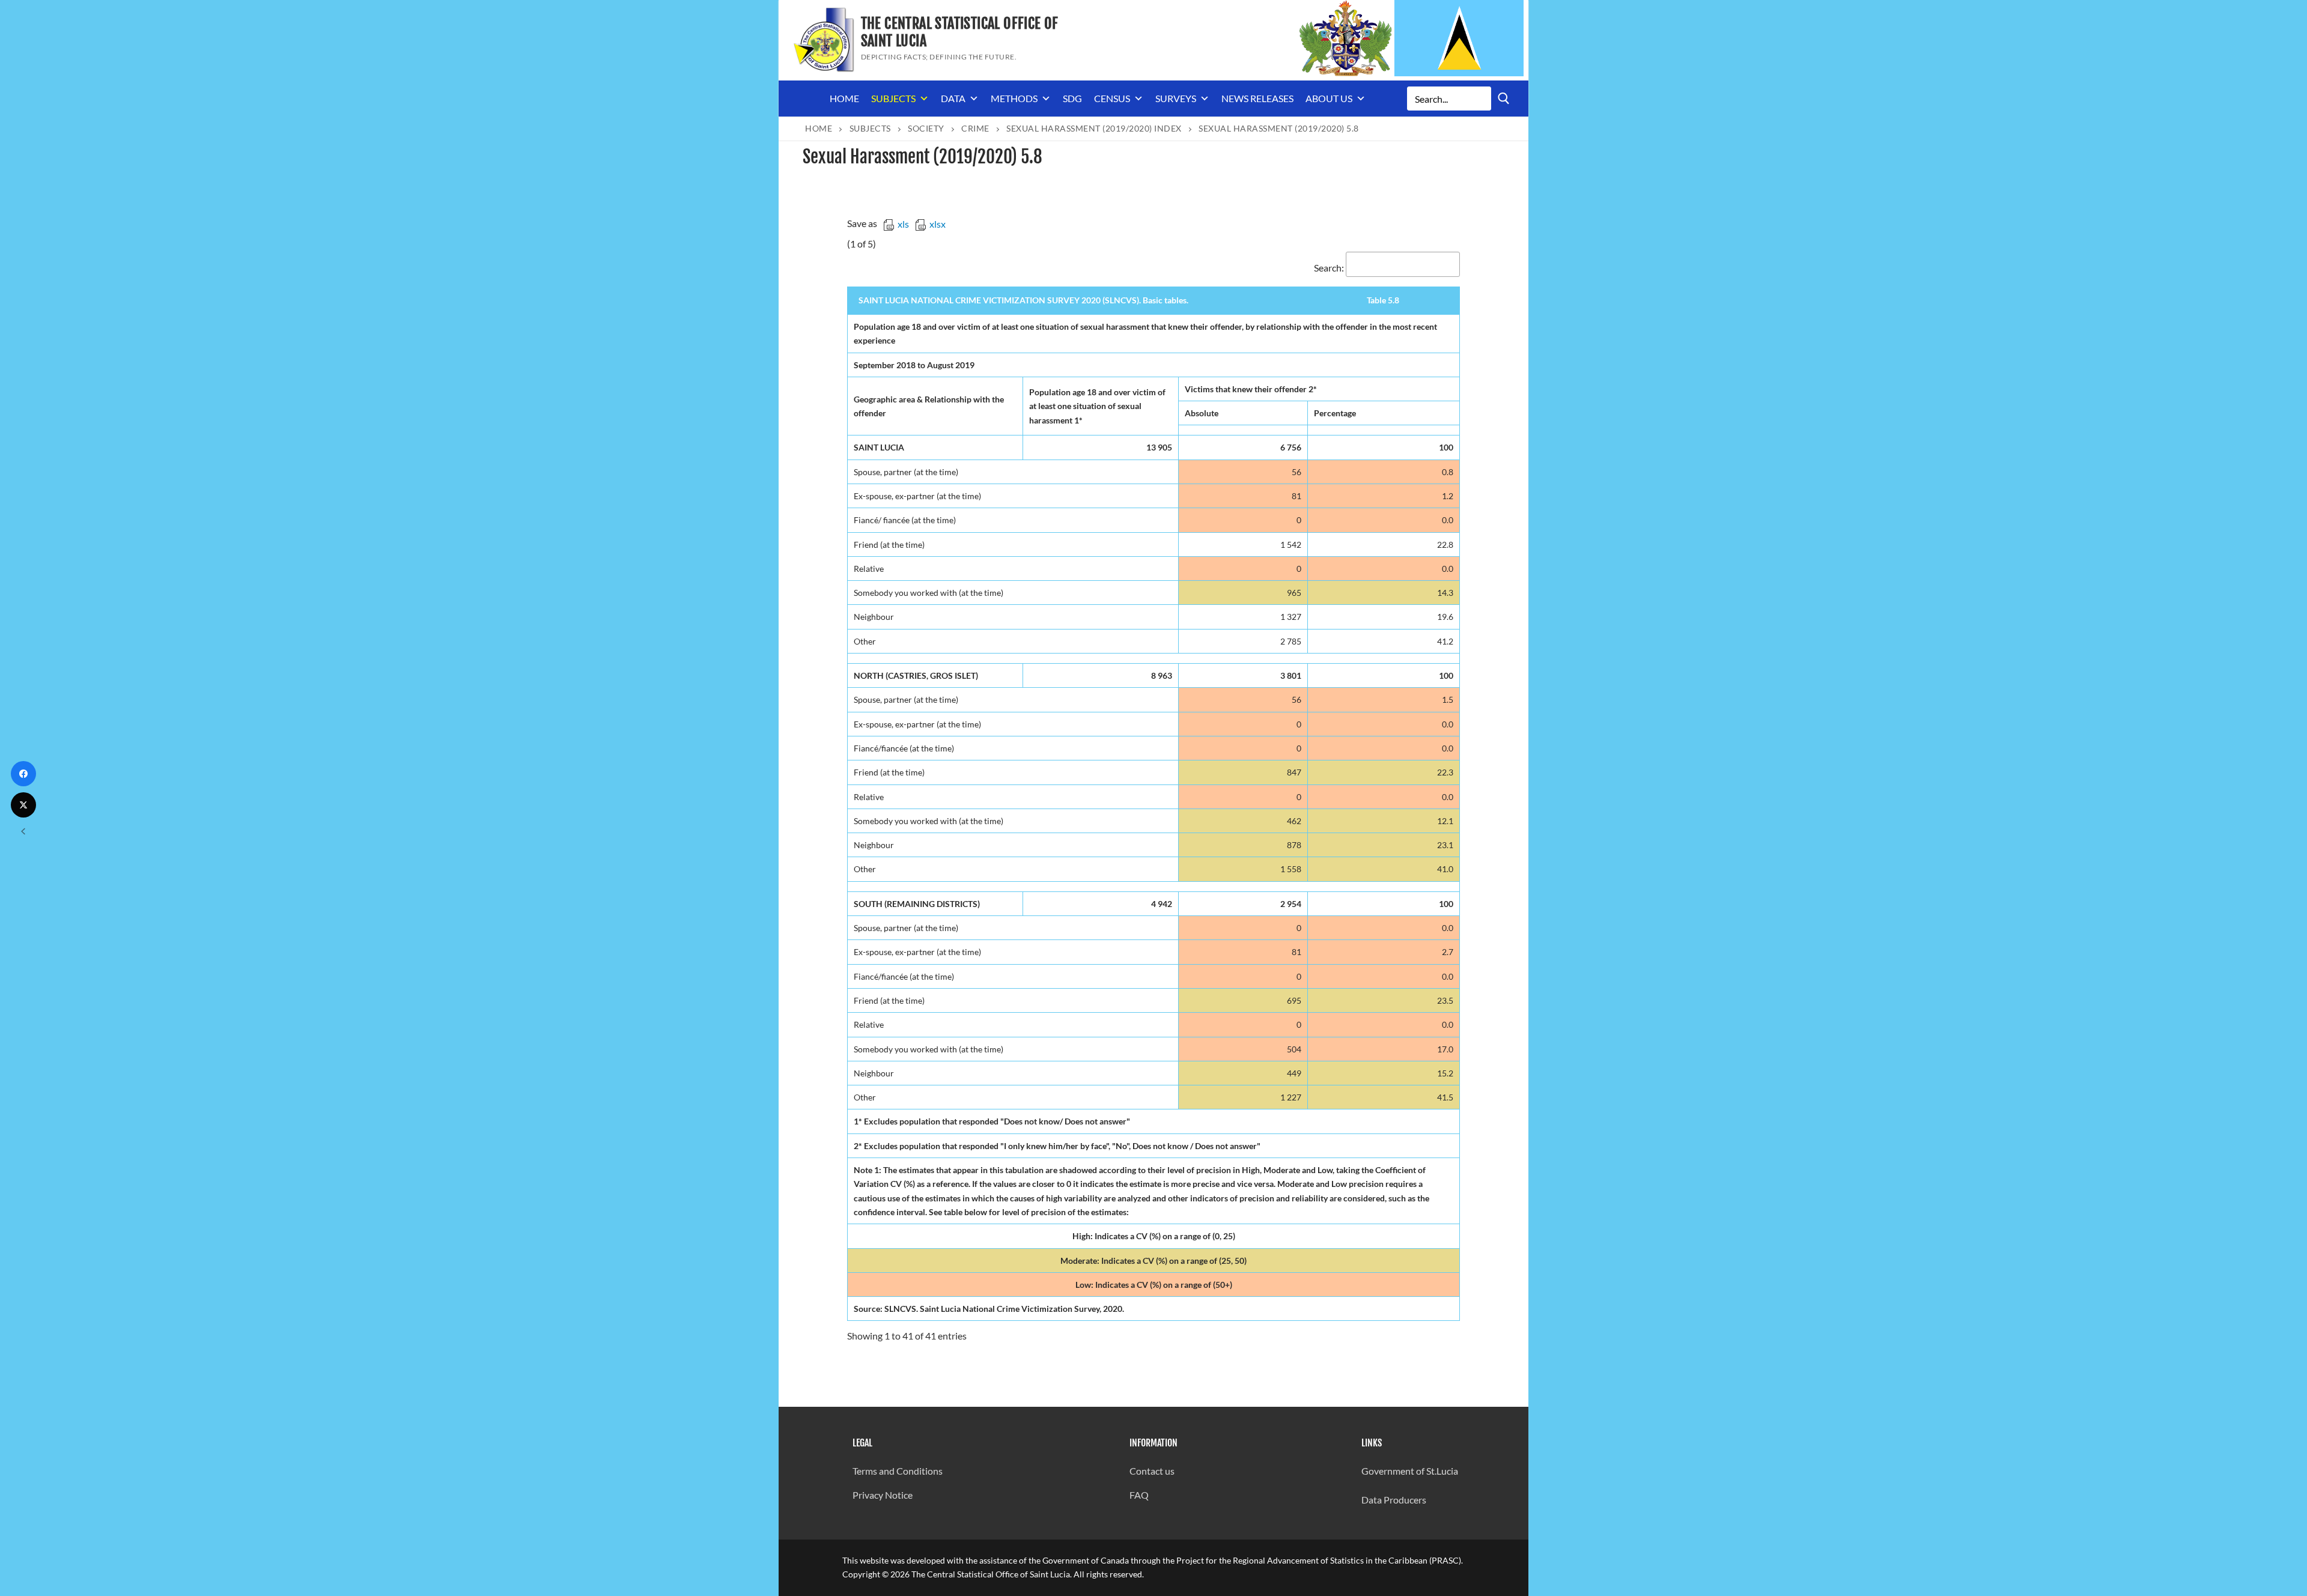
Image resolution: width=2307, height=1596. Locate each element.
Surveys (1176, 98)
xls (903, 224)
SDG (1072, 98)
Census (1112, 98)
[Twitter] (23, 805)
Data (953, 98)
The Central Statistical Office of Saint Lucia (960, 32)
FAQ (1139, 1495)
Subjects (893, 98)
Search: (1329, 268)
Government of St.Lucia (1410, 1471)
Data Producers (1394, 1500)
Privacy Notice (883, 1495)
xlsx (938, 224)
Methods (1014, 98)
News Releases (1257, 98)
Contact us (1152, 1471)
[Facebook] (23, 774)
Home (844, 98)
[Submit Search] (1504, 98)
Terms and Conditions (898, 1471)
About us (1329, 98)
